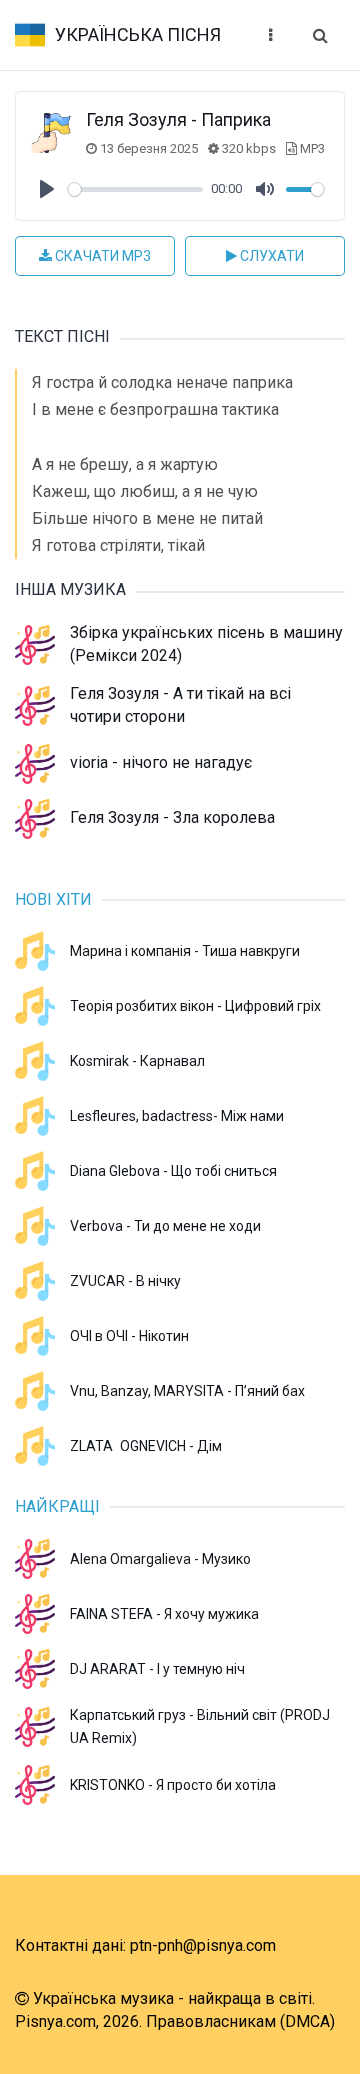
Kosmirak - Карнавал (137, 1061)
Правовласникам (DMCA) (240, 2021)
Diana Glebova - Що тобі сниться (173, 1171)
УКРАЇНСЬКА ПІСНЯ (138, 34)
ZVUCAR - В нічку (125, 1281)
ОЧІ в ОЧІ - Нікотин (129, 1336)
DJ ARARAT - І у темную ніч (157, 1669)
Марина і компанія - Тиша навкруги (185, 951)
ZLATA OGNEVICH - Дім (146, 1446)
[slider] (135, 189)
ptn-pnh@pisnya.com (203, 1945)
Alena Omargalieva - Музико (160, 1559)
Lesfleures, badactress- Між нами (177, 1116)
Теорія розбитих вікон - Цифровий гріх (195, 1006)
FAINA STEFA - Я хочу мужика (164, 1614)
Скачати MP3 (101, 256)
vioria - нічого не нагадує (161, 762)
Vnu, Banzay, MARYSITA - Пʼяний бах (187, 1391)
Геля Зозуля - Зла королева (172, 817)
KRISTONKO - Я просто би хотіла (173, 1785)
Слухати (270, 256)
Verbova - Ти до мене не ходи (165, 1226)
